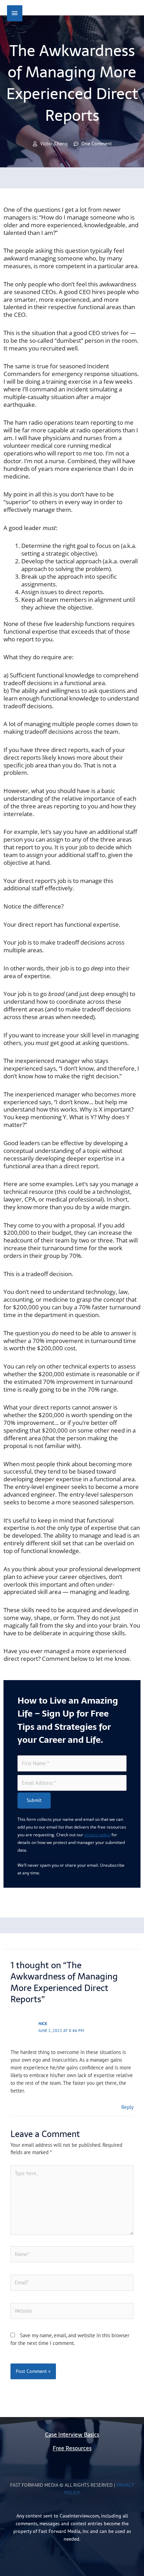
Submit (34, 1800)
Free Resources (72, 2448)
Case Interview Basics (72, 2435)
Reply (127, 2107)
